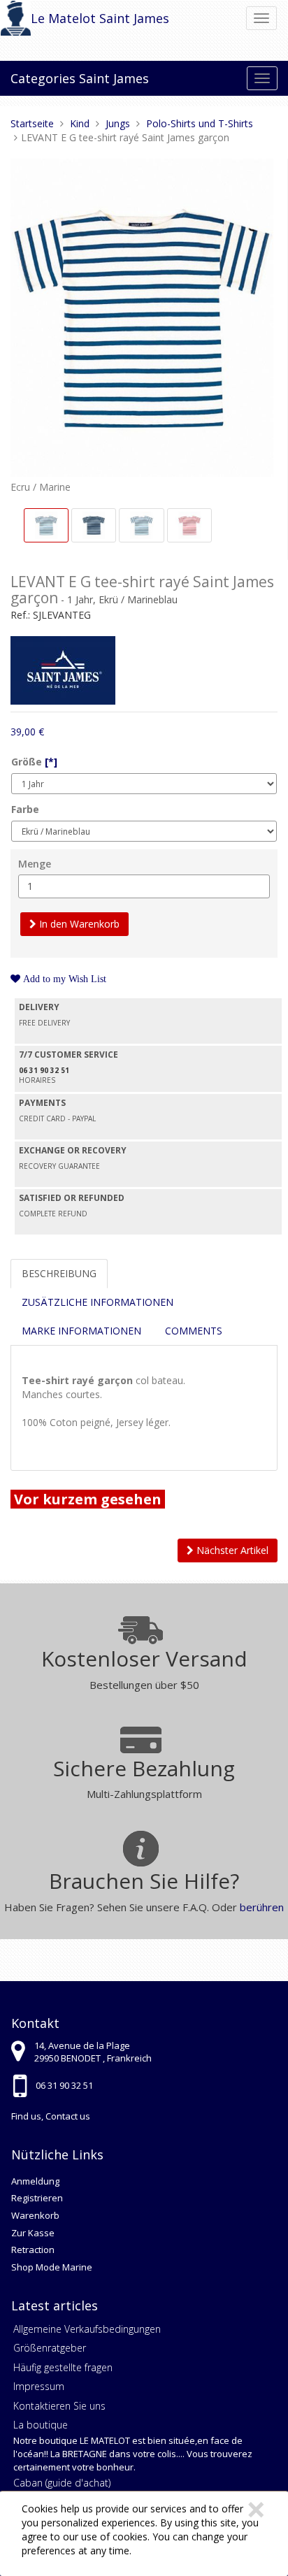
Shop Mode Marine (52, 2267)
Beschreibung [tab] (59, 1273)
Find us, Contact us (51, 2116)
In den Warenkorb (78, 924)
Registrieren (37, 2198)
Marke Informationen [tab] (81, 1331)
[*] (51, 762)
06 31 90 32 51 (64, 2085)
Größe (34, 762)
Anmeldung (35, 2181)
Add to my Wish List (63, 979)
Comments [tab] (194, 1331)
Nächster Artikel (231, 1550)
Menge (35, 864)
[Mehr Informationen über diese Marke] (63, 669)
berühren (262, 1907)
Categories (43, 78)
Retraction (33, 2250)
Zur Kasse (33, 2233)
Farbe (25, 809)
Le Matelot (63, 18)
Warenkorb (35, 2215)
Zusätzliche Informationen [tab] (98, 1302)
